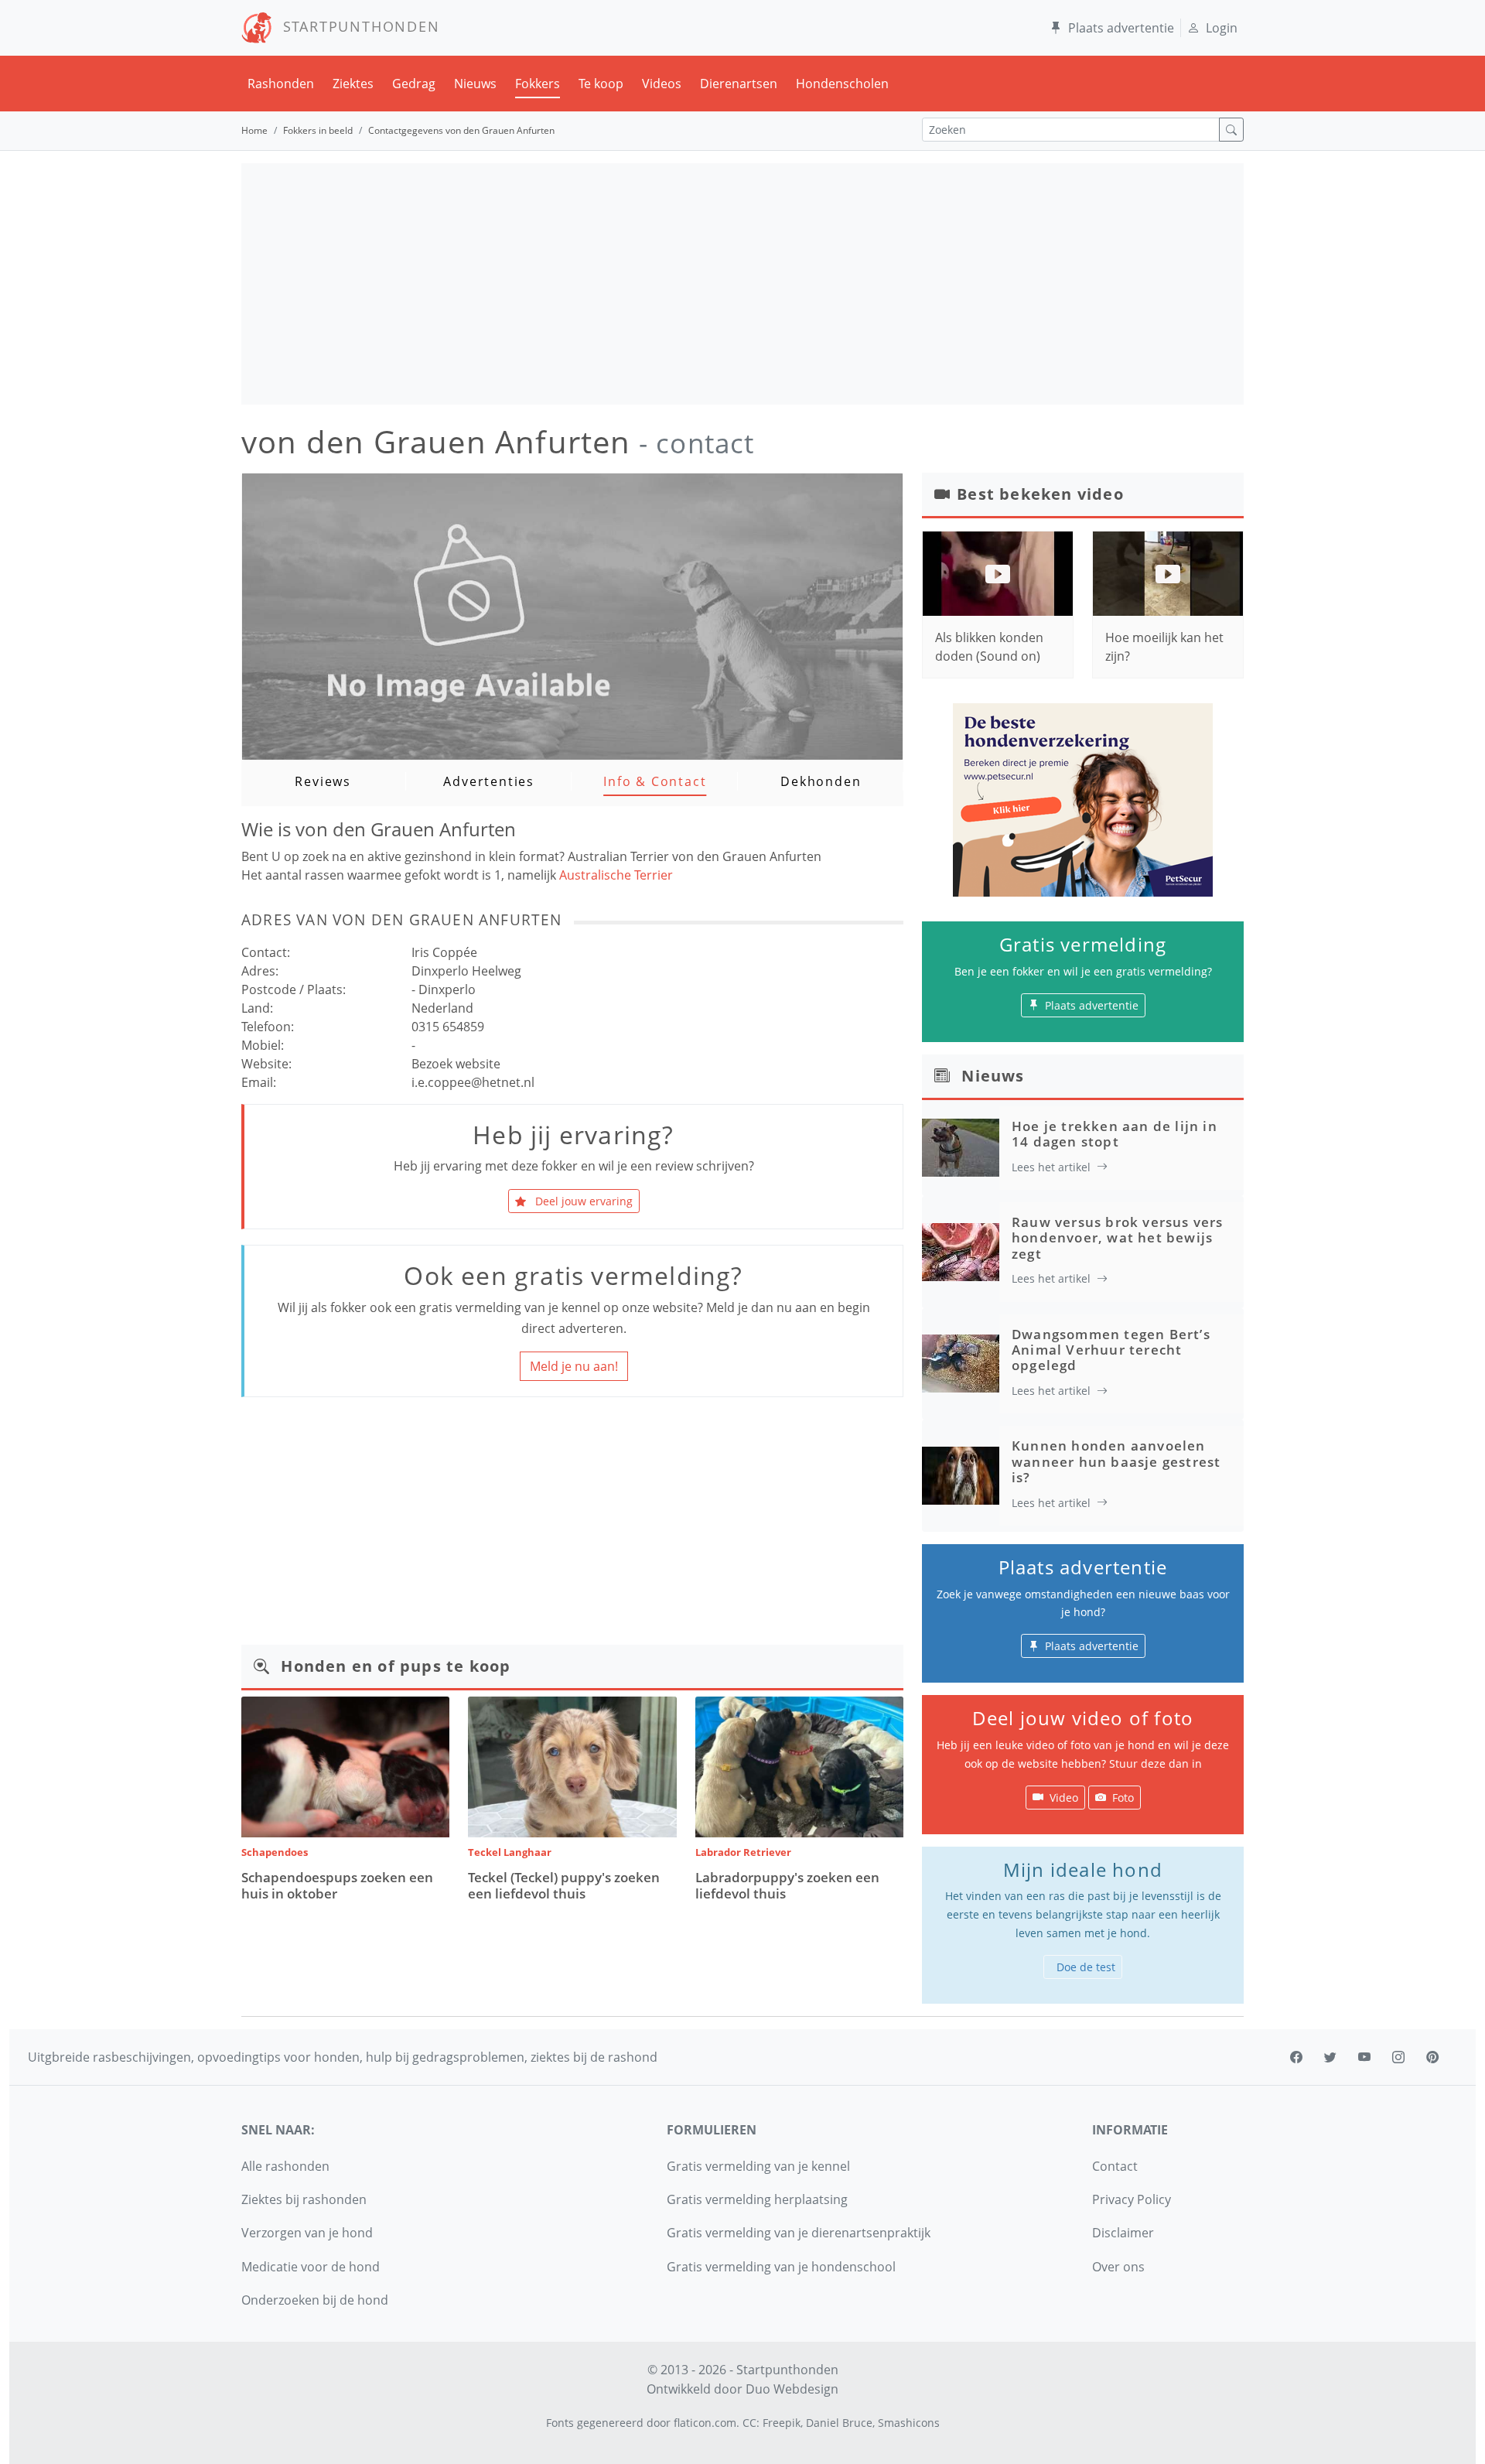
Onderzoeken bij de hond (315, 2300)
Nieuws (475, 84)
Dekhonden (821, 781)
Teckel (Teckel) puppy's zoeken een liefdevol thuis (564, 1885)
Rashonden (281, 84)
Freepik (782, 2423)
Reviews (323, 781)
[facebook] (1296, 2057)
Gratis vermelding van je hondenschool (781, 2267)
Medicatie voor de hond (311, 2267)
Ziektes (353, 84)
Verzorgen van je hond (307, 2233)
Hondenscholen (842, 84)
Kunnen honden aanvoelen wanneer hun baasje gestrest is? (1116, 1461)
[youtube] (1364, 2057)
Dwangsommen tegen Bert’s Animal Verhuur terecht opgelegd (1111, 1350)
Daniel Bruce (839, 2423)
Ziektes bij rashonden (304, 2199)
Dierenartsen (739, 84)
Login (1222, 28)
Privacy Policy (1132, 2199)
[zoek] (1231, 130)
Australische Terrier (616, 875)
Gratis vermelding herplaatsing (757, 2199)
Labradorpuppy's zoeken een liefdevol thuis (787, 1885)
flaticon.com (705, 2423)
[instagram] (1398, 2057)
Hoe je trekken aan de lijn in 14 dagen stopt (1115, 1134)
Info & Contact (655, 781)
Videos (662, 84)
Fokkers (538, 84)
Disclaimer (1123, 2233)
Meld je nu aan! (574, 1366)
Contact (1115, 2166)
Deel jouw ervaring (582, 1201)
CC (749, 2423)
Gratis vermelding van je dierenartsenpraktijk (799, 2233)
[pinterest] (1432, 2057)
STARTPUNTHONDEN (356, 26)
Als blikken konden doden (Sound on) (989, 647)
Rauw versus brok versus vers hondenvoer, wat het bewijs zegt (1118, 1238)
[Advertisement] (742, 284)
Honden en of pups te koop (396, 1666)
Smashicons (909, 2423)
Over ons (1118, 2267)
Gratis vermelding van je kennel (758, 2166)
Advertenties (489, 781)
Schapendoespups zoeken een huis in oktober (337, 1885)
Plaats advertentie (1121, 28)
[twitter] (1330, 2057)
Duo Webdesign (792, 2389)
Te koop (601, 84)
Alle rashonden (285, 2166)
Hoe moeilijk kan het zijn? (1164, 647)
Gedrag (414, 84)
